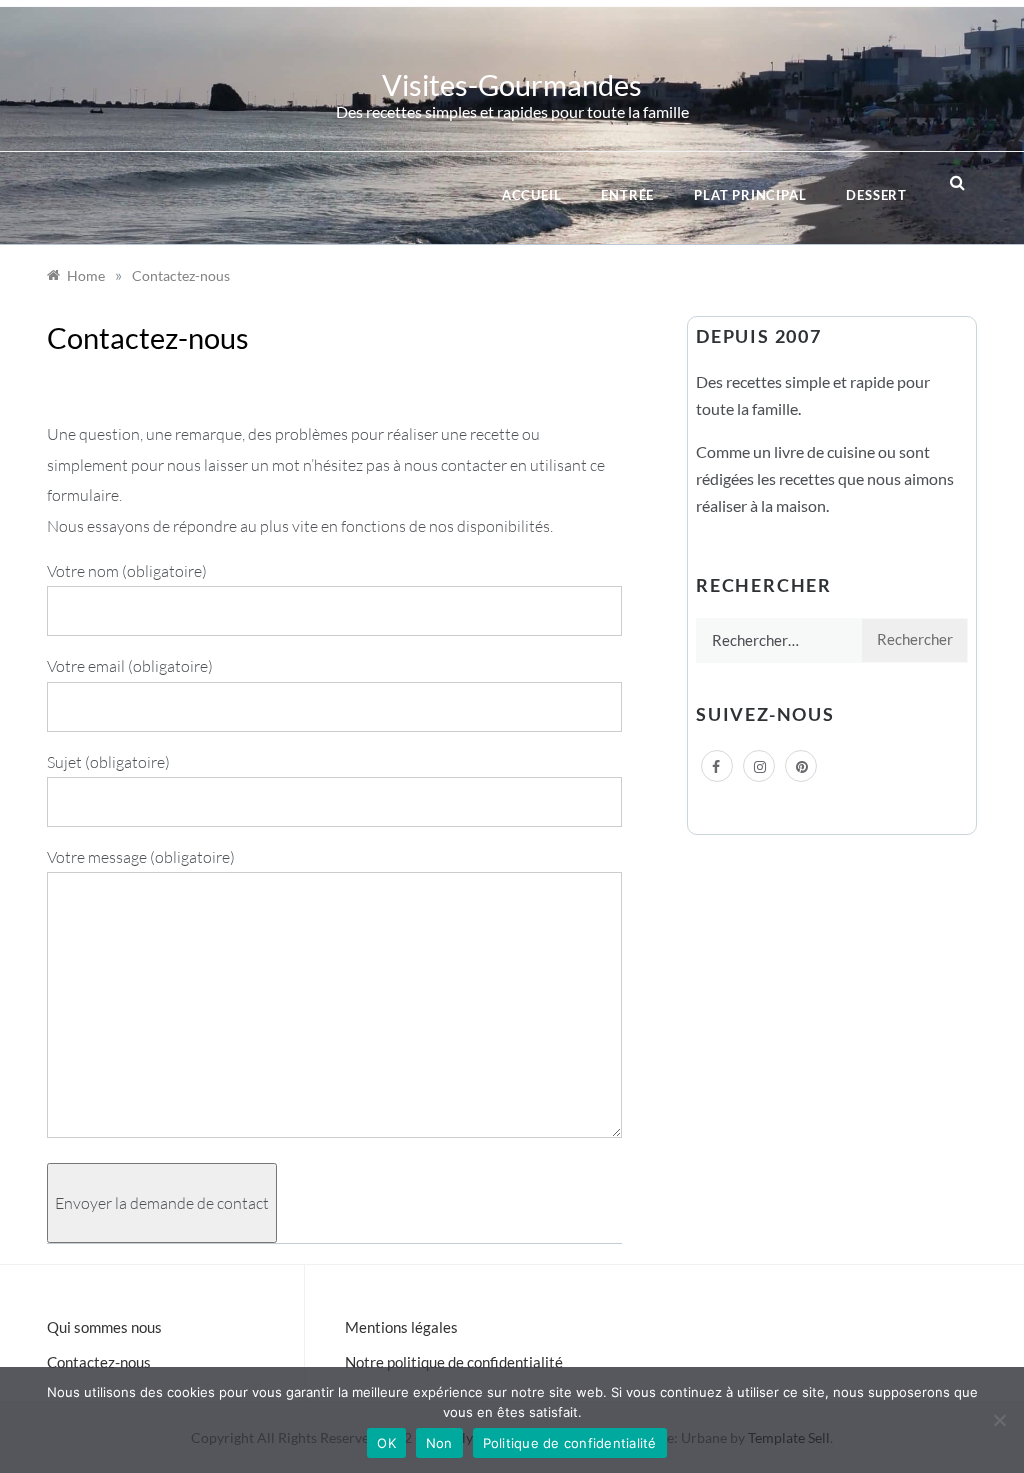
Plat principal (750, 195)
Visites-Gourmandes (512, 84)
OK (386, 1443)
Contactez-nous (99, 1362)
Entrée (627, 195)
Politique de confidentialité (570, 1443)
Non (439, 1443)
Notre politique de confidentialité (454, 1362)
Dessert (876, 195)
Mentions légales (401, 1327)
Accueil (532, 195)
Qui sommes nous (104, 1327)
